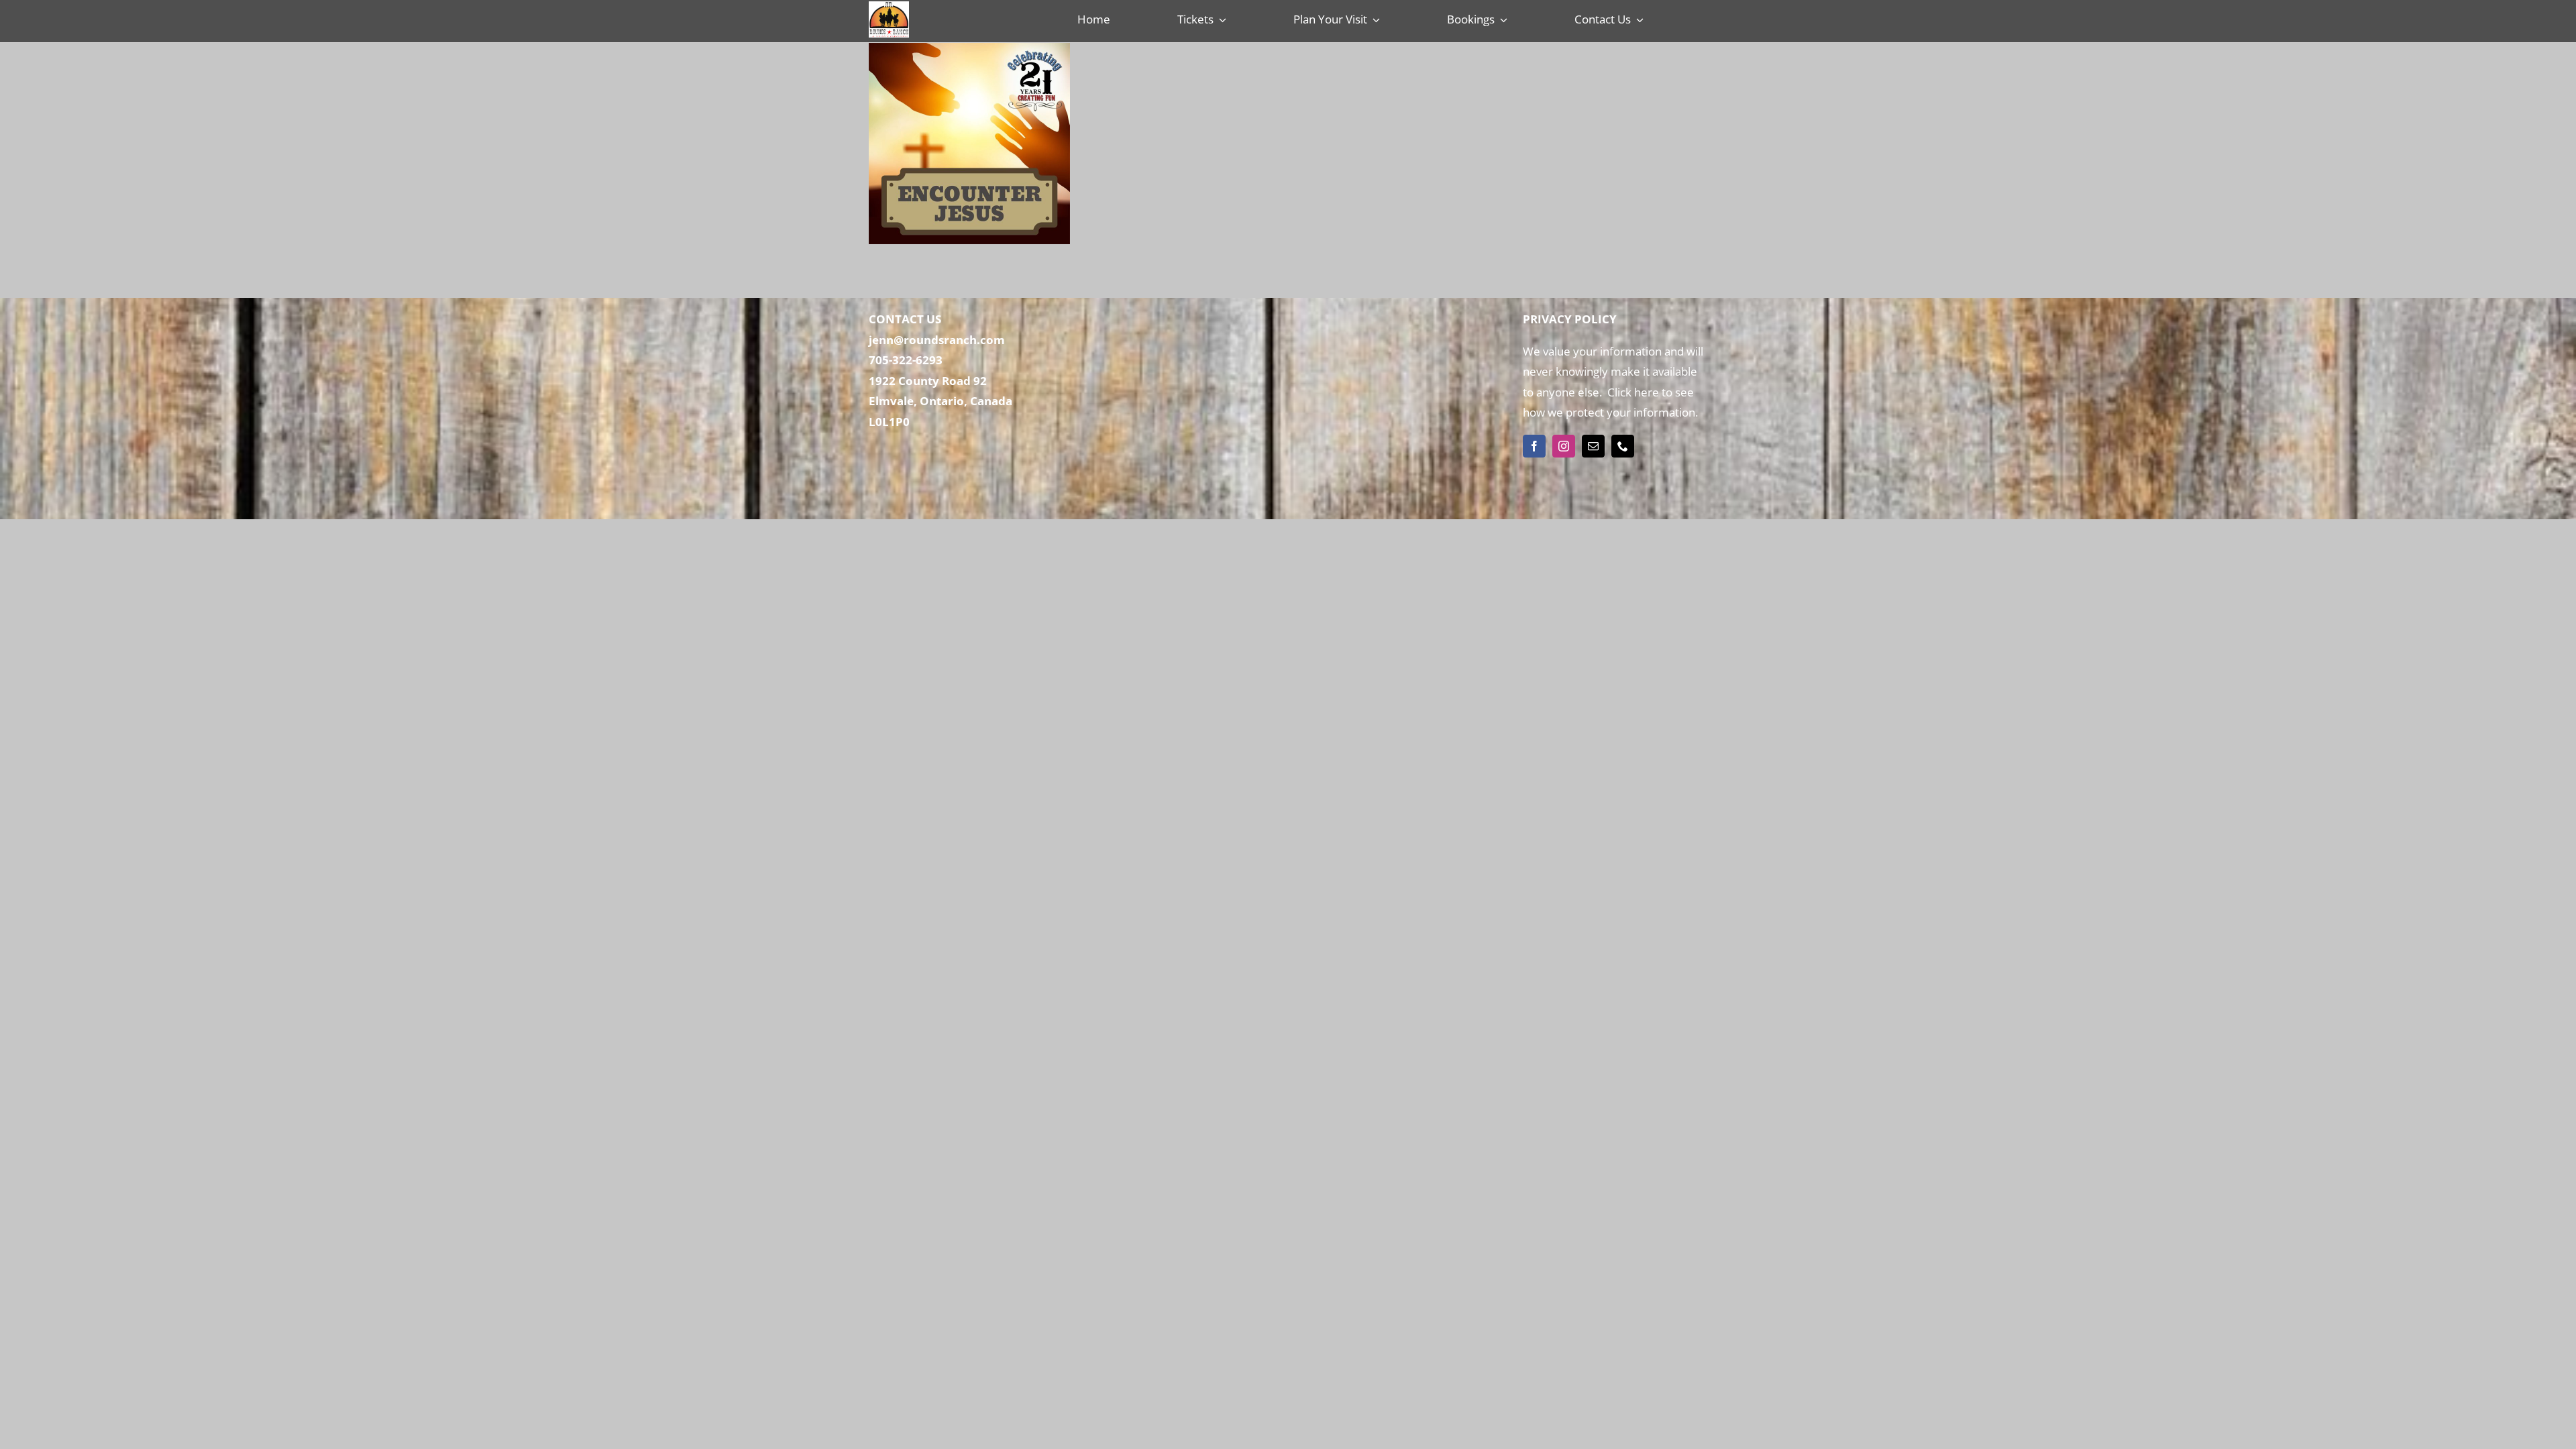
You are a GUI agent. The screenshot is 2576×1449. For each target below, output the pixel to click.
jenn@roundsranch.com (937, 340)
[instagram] (1564, 446)
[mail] (1593, 446)
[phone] (1623, 446)
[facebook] (1534, 446)
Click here (1632, 392)
